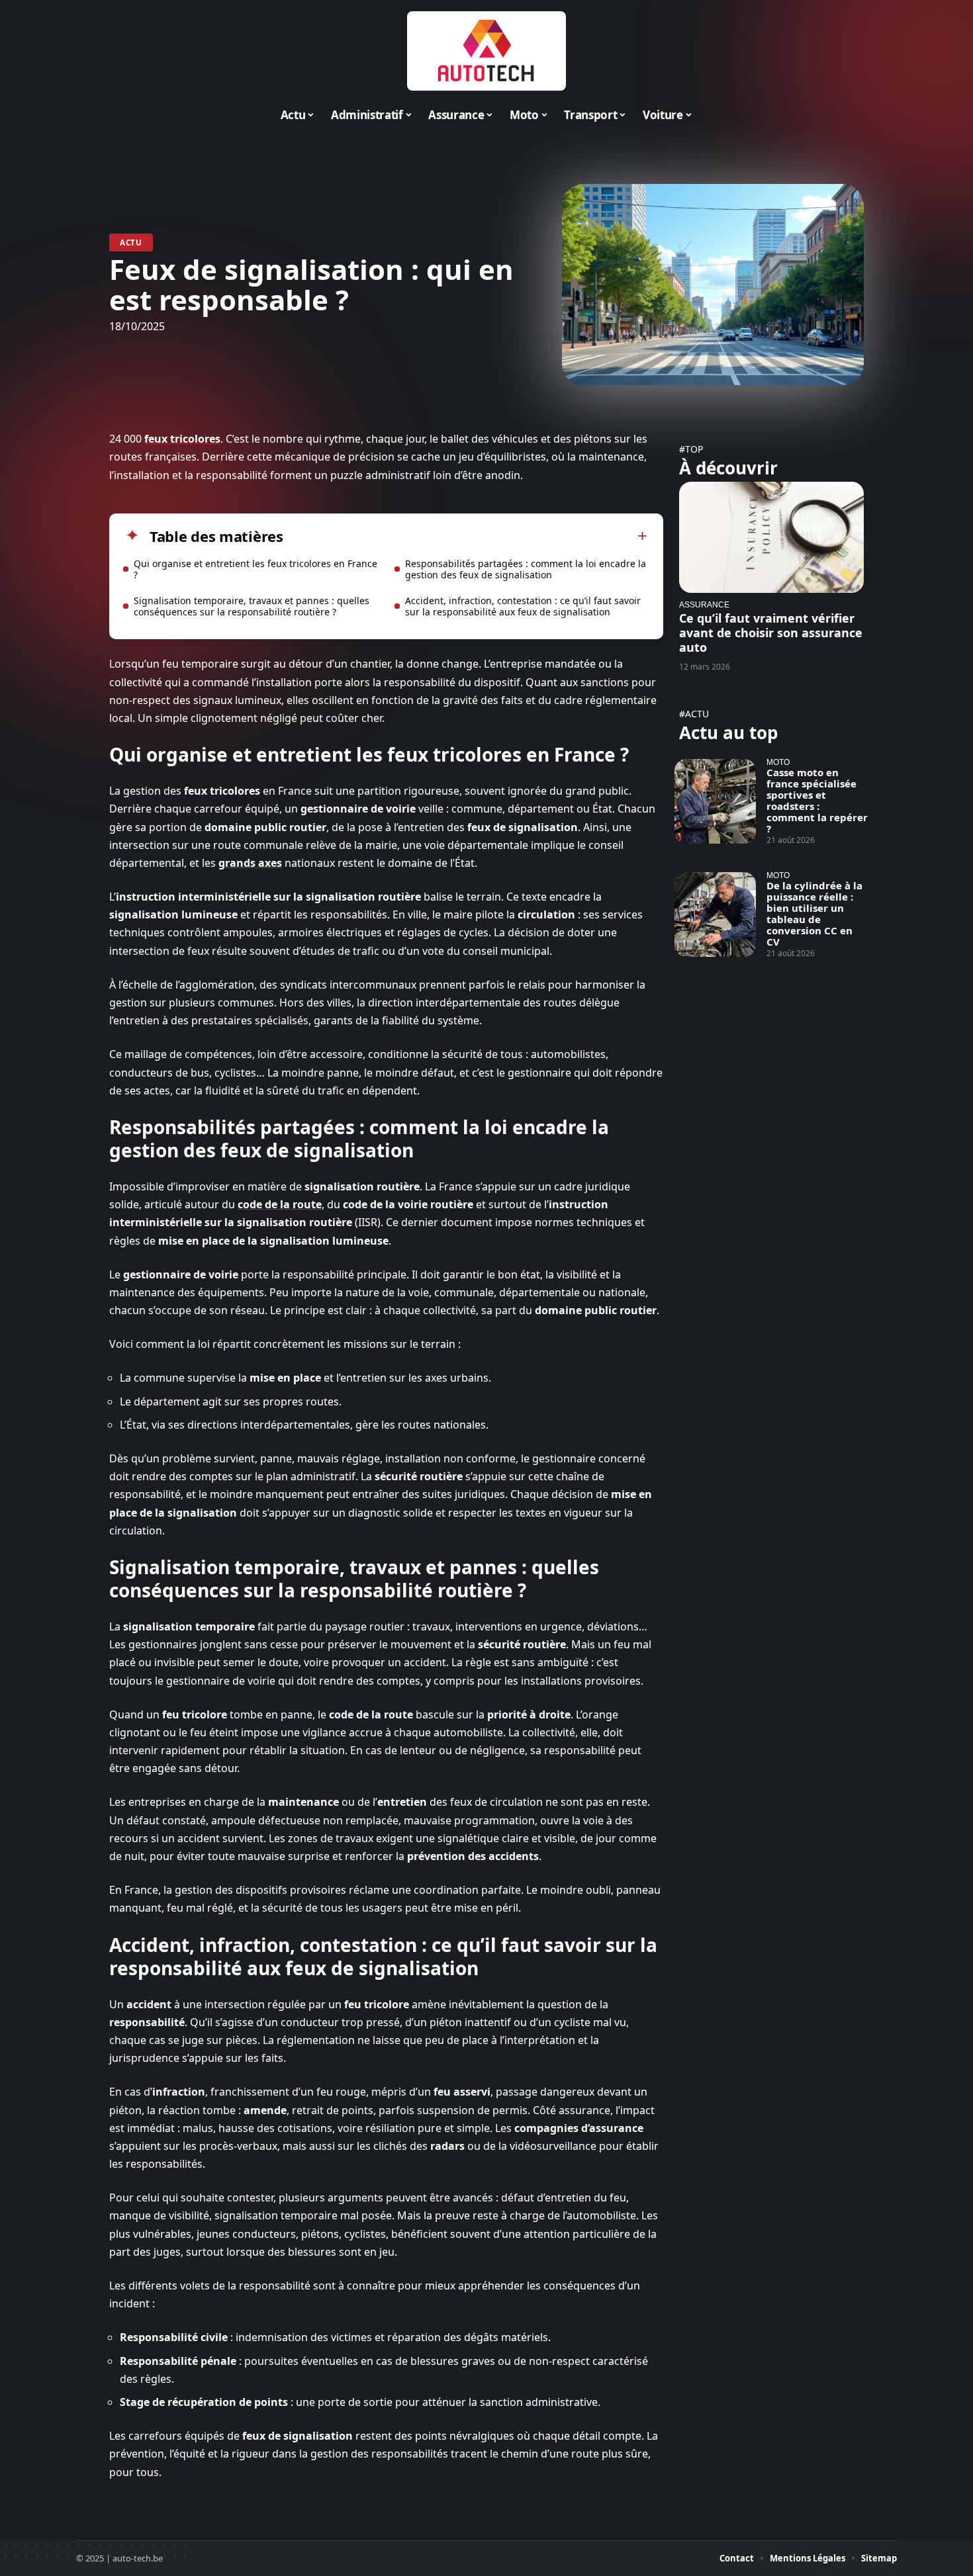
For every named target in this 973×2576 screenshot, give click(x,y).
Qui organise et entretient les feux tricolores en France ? (255, 569)
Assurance (704, 604)
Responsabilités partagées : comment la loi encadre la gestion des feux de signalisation (526, 569)
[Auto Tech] (486, 51)
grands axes (250, 863)
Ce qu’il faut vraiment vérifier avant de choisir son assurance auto (771, 633)
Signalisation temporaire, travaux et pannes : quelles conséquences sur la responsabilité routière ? (252, 606)
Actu (131, 243)
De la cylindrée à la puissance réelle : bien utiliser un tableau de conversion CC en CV (814, 913)
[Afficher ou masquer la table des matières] (465, 536)
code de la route (280, 1204)
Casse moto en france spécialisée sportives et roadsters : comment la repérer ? (817, 800)
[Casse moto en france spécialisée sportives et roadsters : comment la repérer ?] (715, 801)
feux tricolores (182, 439)
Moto (778, 762)
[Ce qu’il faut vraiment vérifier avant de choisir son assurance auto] (771, 537)
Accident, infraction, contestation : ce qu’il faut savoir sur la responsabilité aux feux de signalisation (523, 606)
